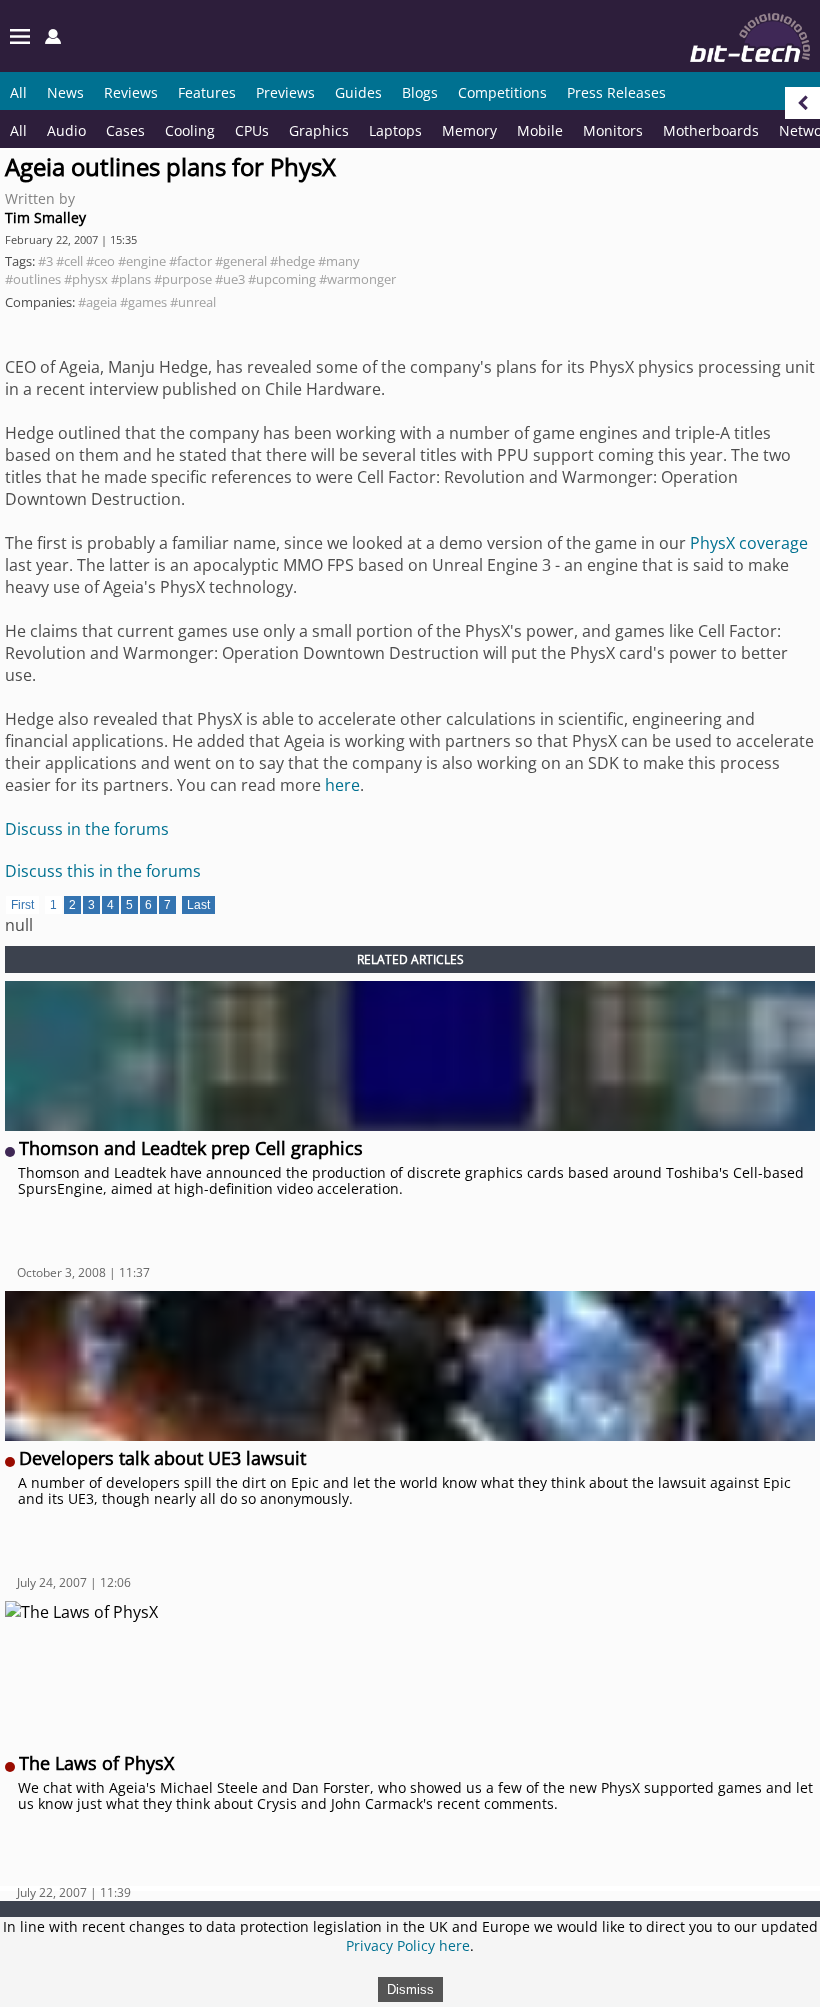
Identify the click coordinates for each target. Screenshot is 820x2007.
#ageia (97, 302)
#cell (69, 261)
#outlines (33, 279)
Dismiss (410, 1989)
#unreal (193, 302)
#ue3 (230, 279)
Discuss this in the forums (103, 871)
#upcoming (282, 279)
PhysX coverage (749, 543)
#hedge (292, 261)
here (342, 785)
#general (241, 261)
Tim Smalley (45, 217)
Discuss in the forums (87, 829)
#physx (86, 279)
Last (198, 905)
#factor (190, 261)
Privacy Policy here (408, 1945)
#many (339, 261)
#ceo (100, 261)
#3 (45, 261)
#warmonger (357, 279)
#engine (142, 261)
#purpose (183, 279)
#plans (131, 279)
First (22, 905)
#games (143, 302)
